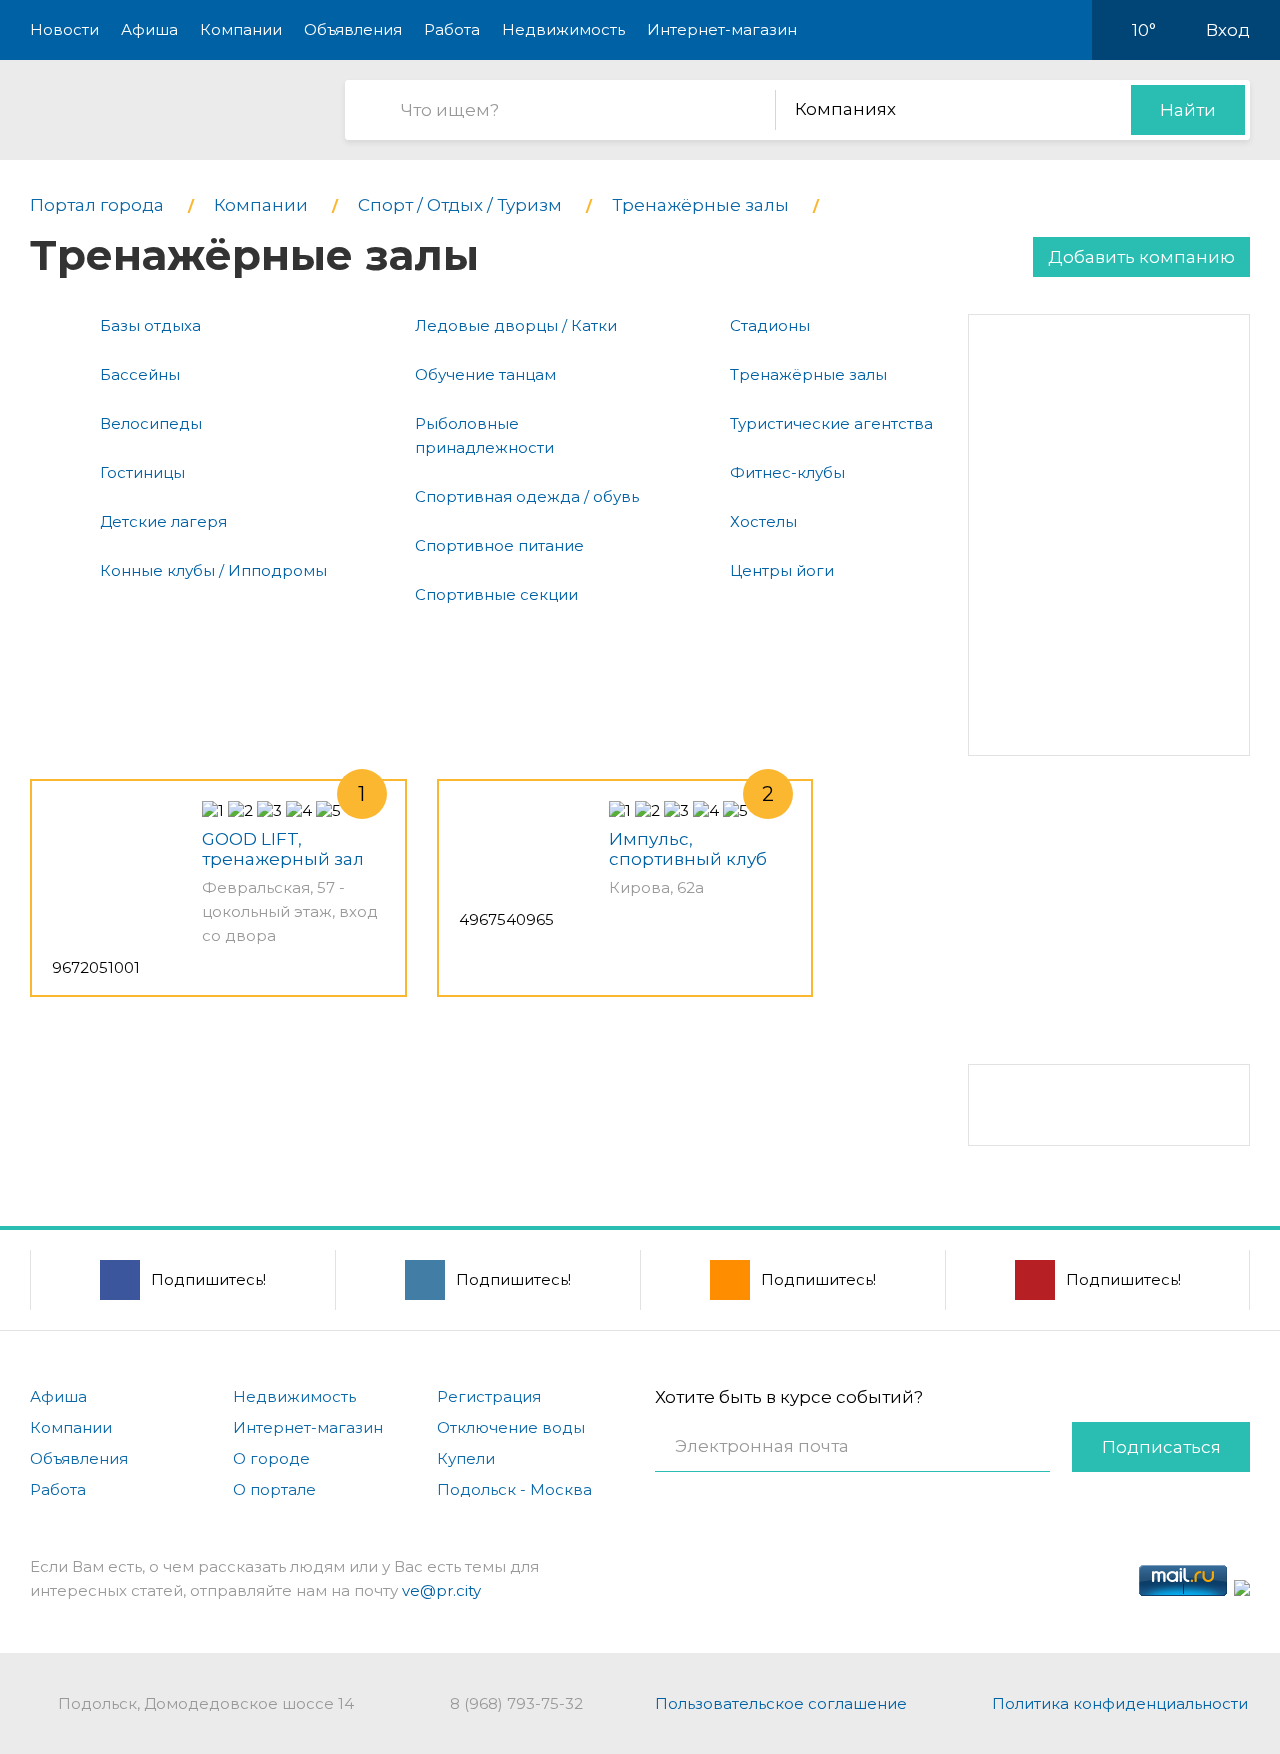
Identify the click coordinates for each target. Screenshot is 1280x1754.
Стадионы (770, 325)
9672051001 (96, 967)
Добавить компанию (1141, 257)
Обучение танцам (485, 374)
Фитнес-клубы (787, 472)
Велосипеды (151, 423)
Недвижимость (563, 29)
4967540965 (506, 919)
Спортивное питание (499, 545)
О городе (271, 1458)
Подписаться (1161, 1447)
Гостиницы (142, 472)
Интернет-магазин (722, 29)
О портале (274, 1489)
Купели (466, 1458)
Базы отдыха (150, 325)
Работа (452, 29)
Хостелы (763, 521)
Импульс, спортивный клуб (688, 849)
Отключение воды (511, 1427)
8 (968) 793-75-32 (516, 1703)
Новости (64, 29)
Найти (1188, 110)
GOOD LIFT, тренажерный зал (283, 849)
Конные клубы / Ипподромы (213, 570)
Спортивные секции (496, 594)
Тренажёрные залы (808, 374)
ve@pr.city (441, 1590)
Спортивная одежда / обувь (527, 496)
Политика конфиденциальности (1120, 1703)
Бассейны (140, 374)
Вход (1228, 30)
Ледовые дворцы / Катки (516, 325)
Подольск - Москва (514, 1489)
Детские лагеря (163, 521)
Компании (241, 29)
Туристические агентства (831, 423)
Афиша (149, 29)
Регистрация (489, 1396)
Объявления (353, 29)
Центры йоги (782, 570)
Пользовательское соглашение (781, 1703)
